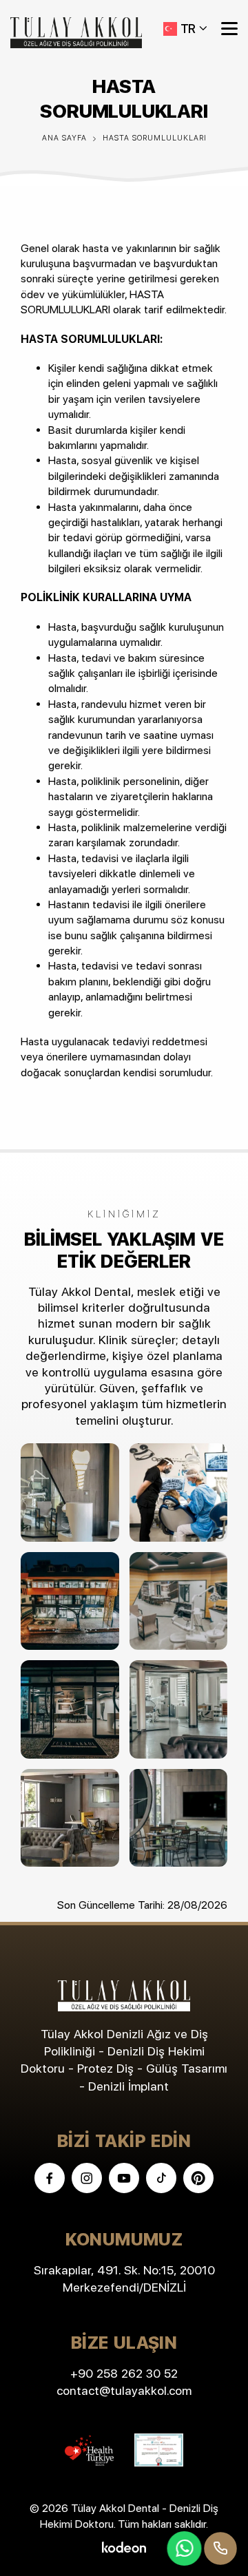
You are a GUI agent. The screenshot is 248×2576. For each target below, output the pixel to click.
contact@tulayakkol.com (124, 2390)
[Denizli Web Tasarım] (124, 2546)
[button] (185, 29)
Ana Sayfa (64, 138)
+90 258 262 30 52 (124, 2373)
